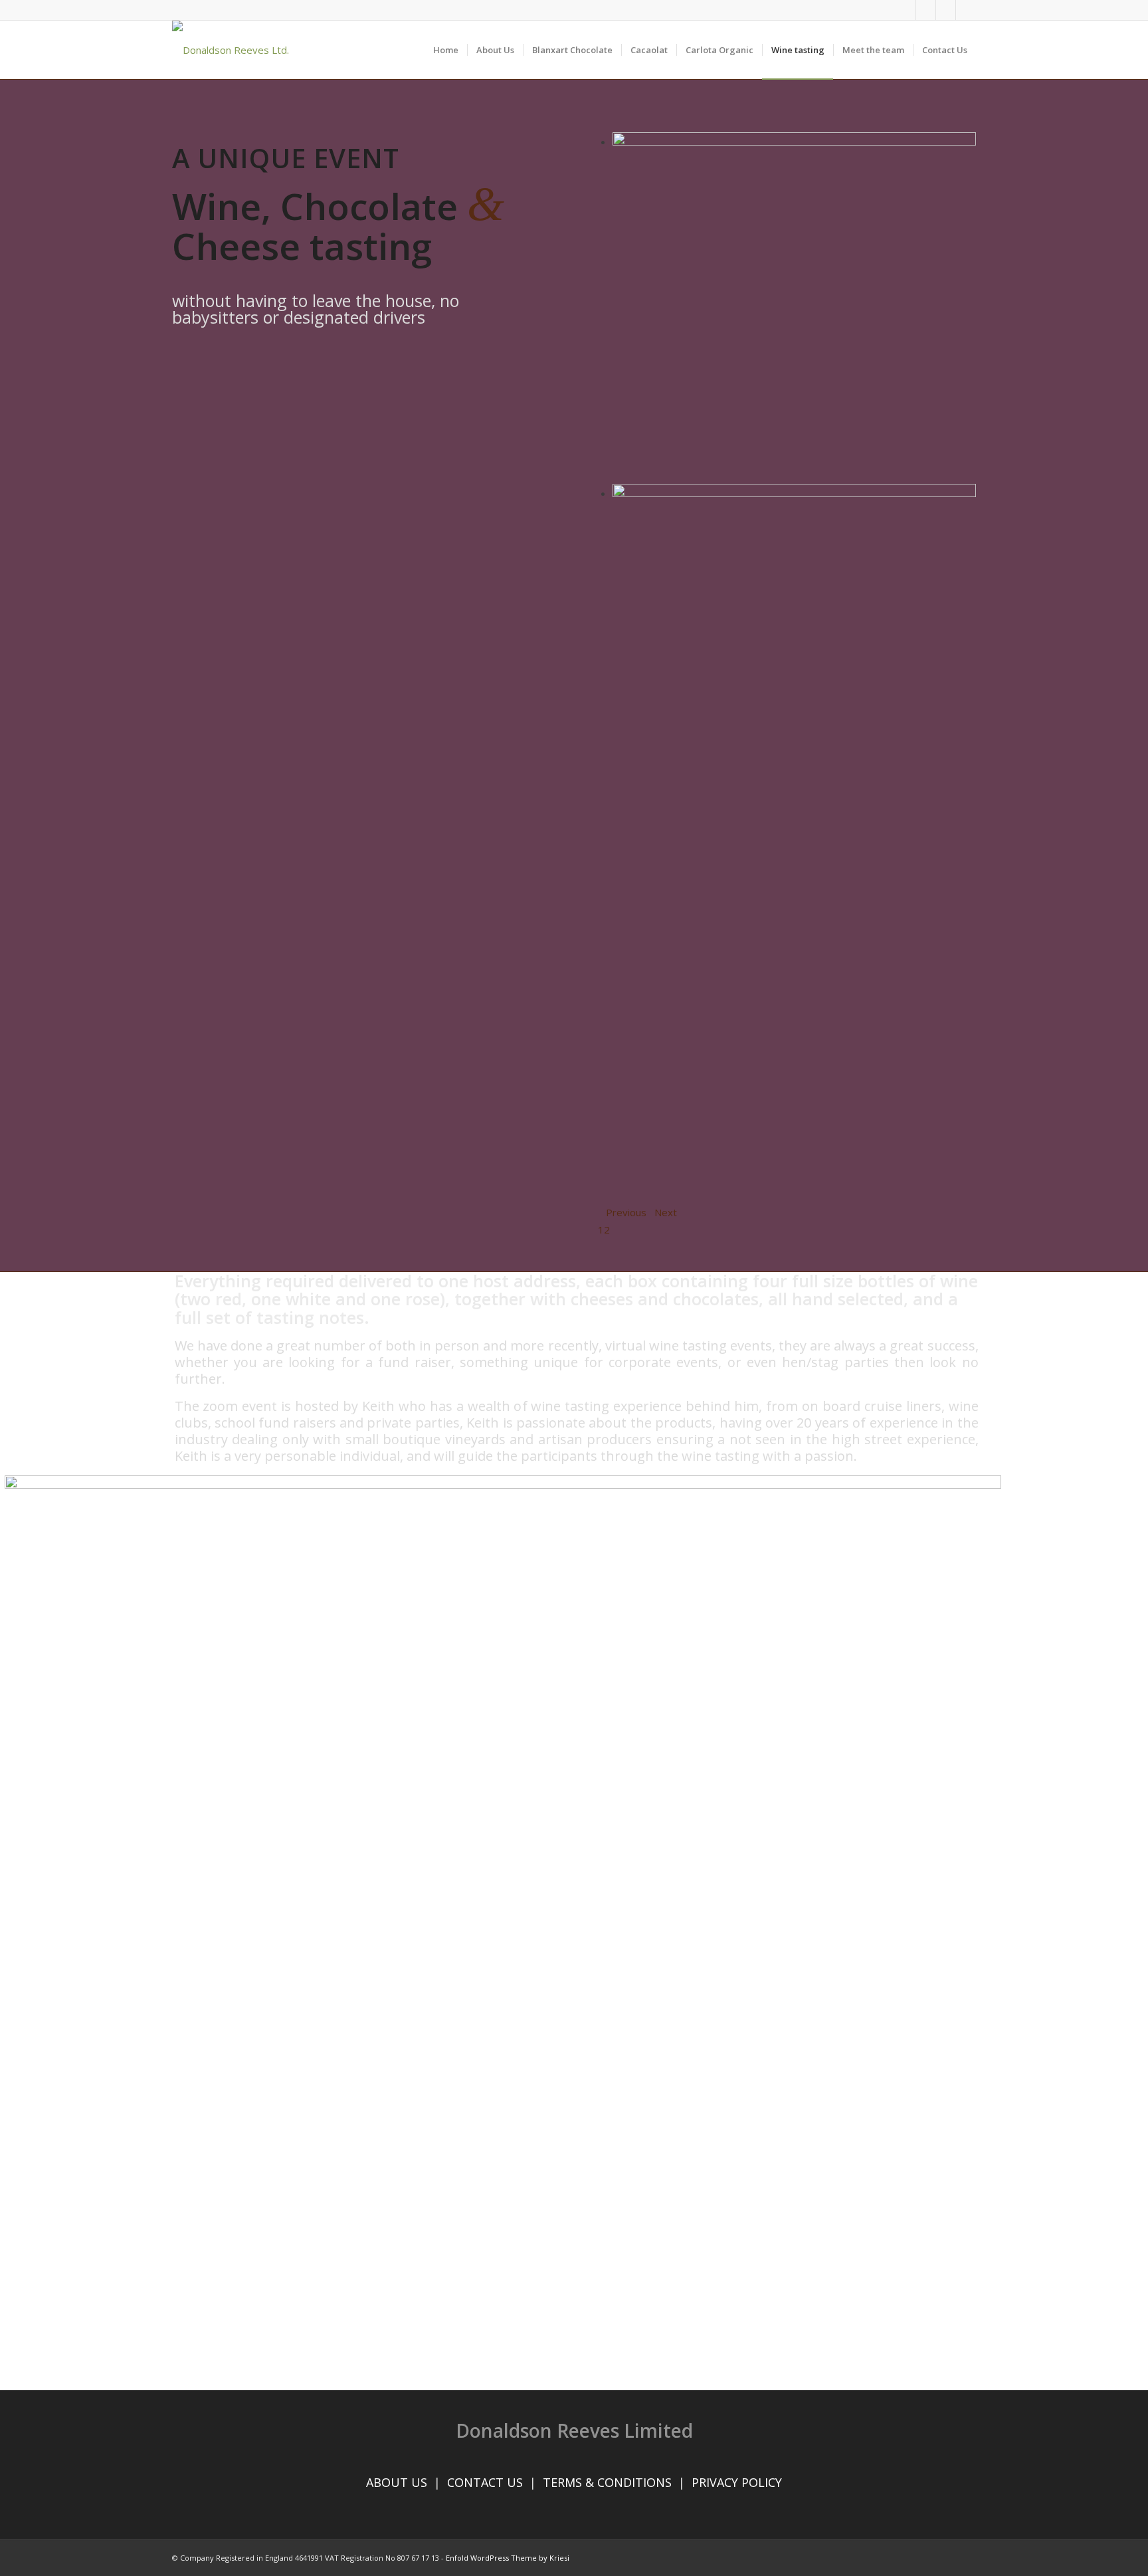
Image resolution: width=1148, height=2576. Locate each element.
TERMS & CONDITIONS (607, 2482)
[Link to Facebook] (906, 10)
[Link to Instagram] (946, 10)
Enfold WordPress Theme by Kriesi (508, 2558)
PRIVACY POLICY (737, 2482)
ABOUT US (397, 2482)
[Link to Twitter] (926, 10)
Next (666, 1212)
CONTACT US (485, 2482)
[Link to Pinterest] (966, 10)
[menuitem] (446, 50)
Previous (626, 1212)
